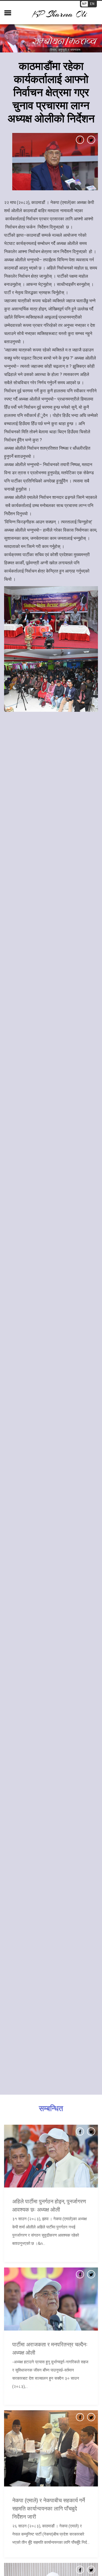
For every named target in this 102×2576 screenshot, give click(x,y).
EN (92, 4)
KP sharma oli (60, 14)
